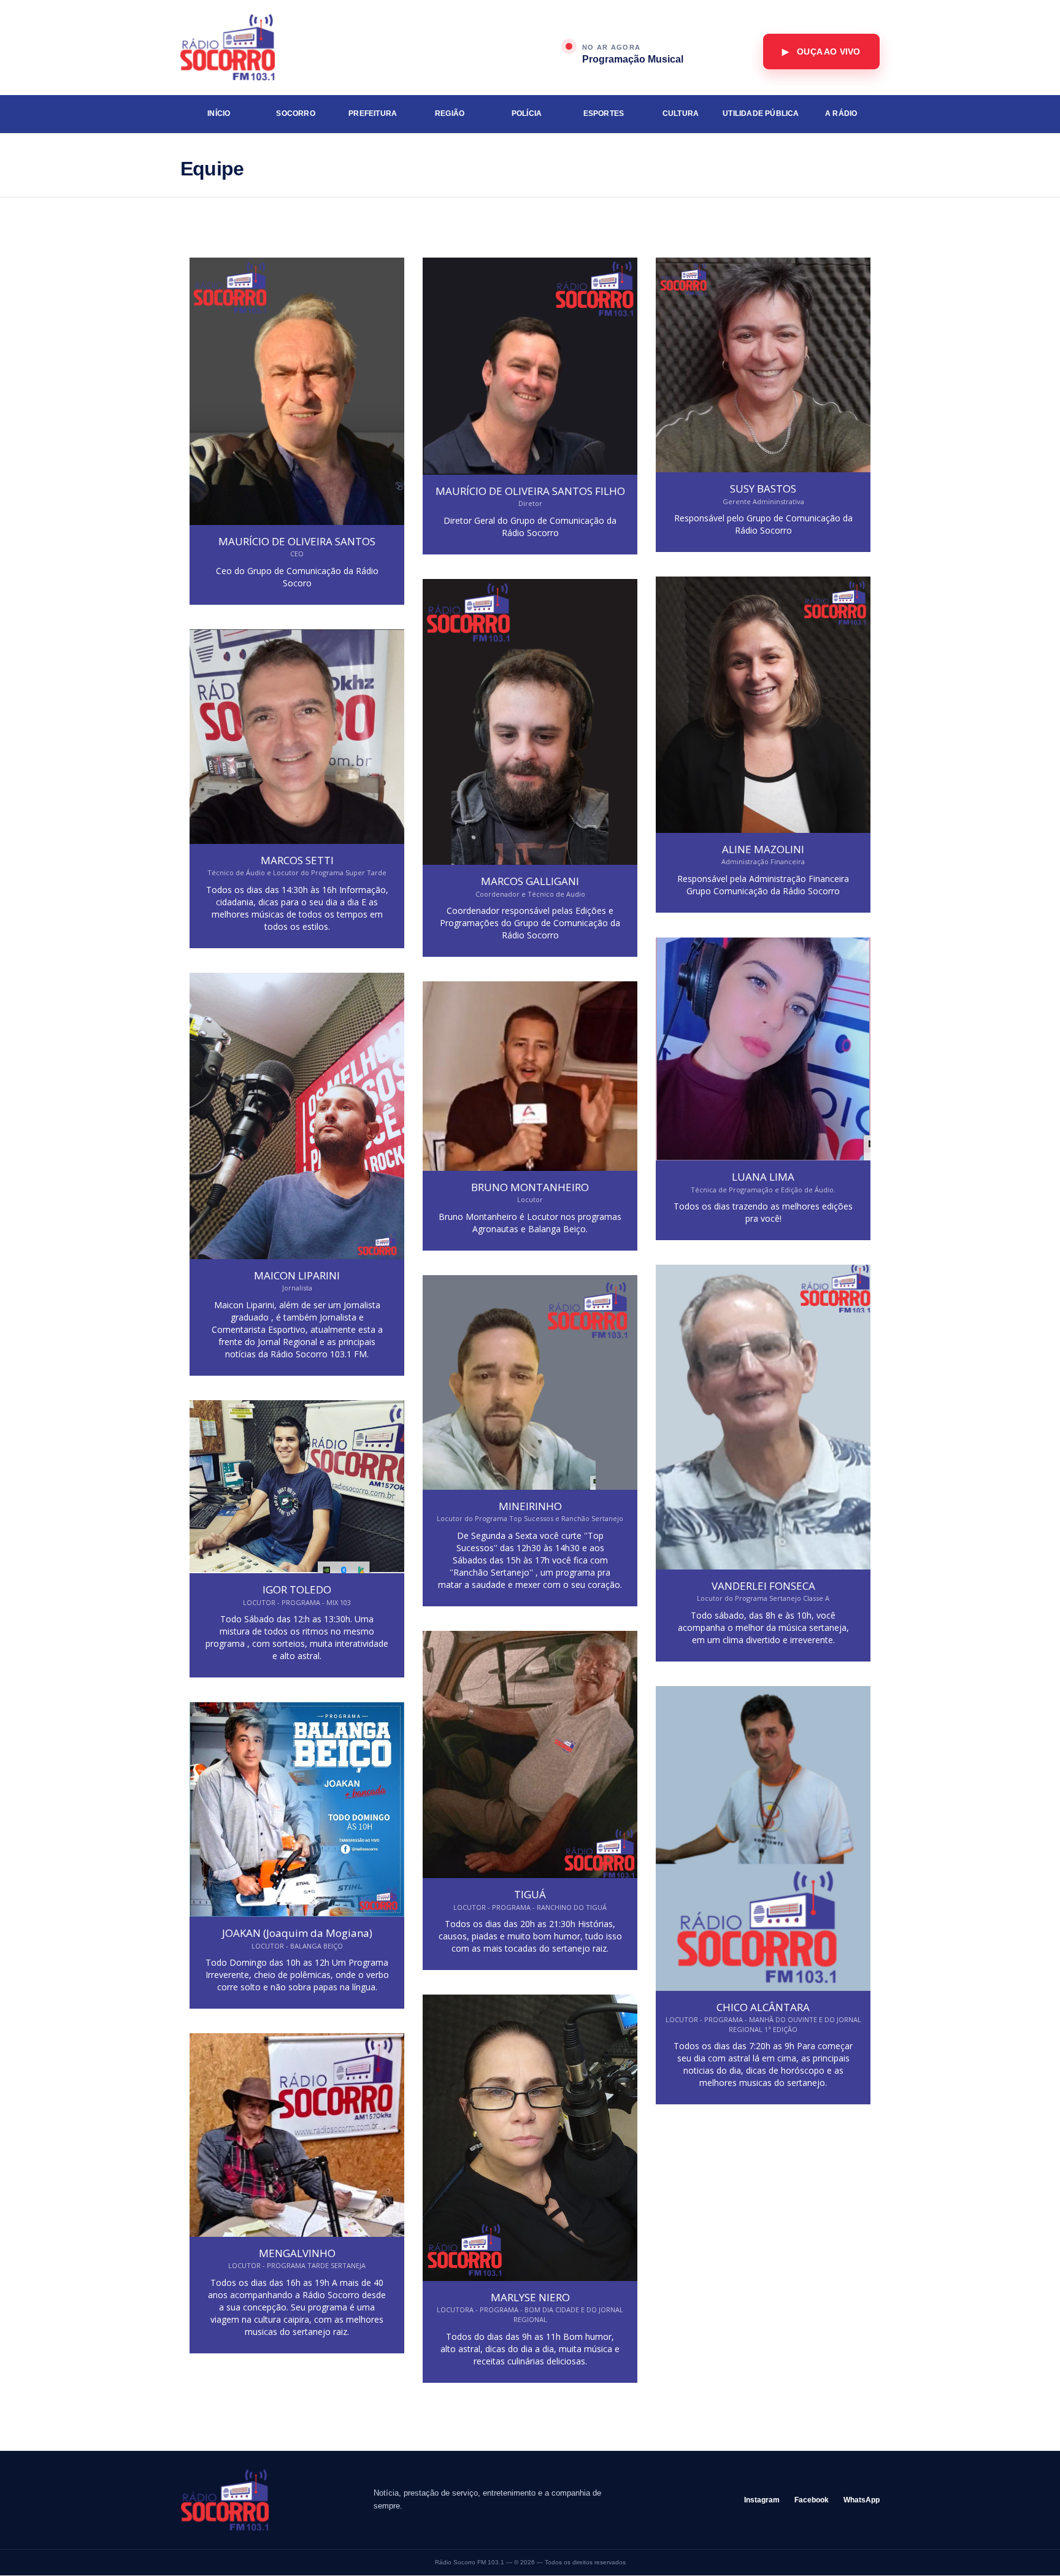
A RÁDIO (841, 113)
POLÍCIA (527, 113)
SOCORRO (295, 113)
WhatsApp (862, 2500)
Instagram (762, 2500)
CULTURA (681, 113)
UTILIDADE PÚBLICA (761, 113)
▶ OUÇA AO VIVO (821, 52)
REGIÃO (450, 113)
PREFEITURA (373, 113)
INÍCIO (219, 113)
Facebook (812, 2500)
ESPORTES (604, 113)
